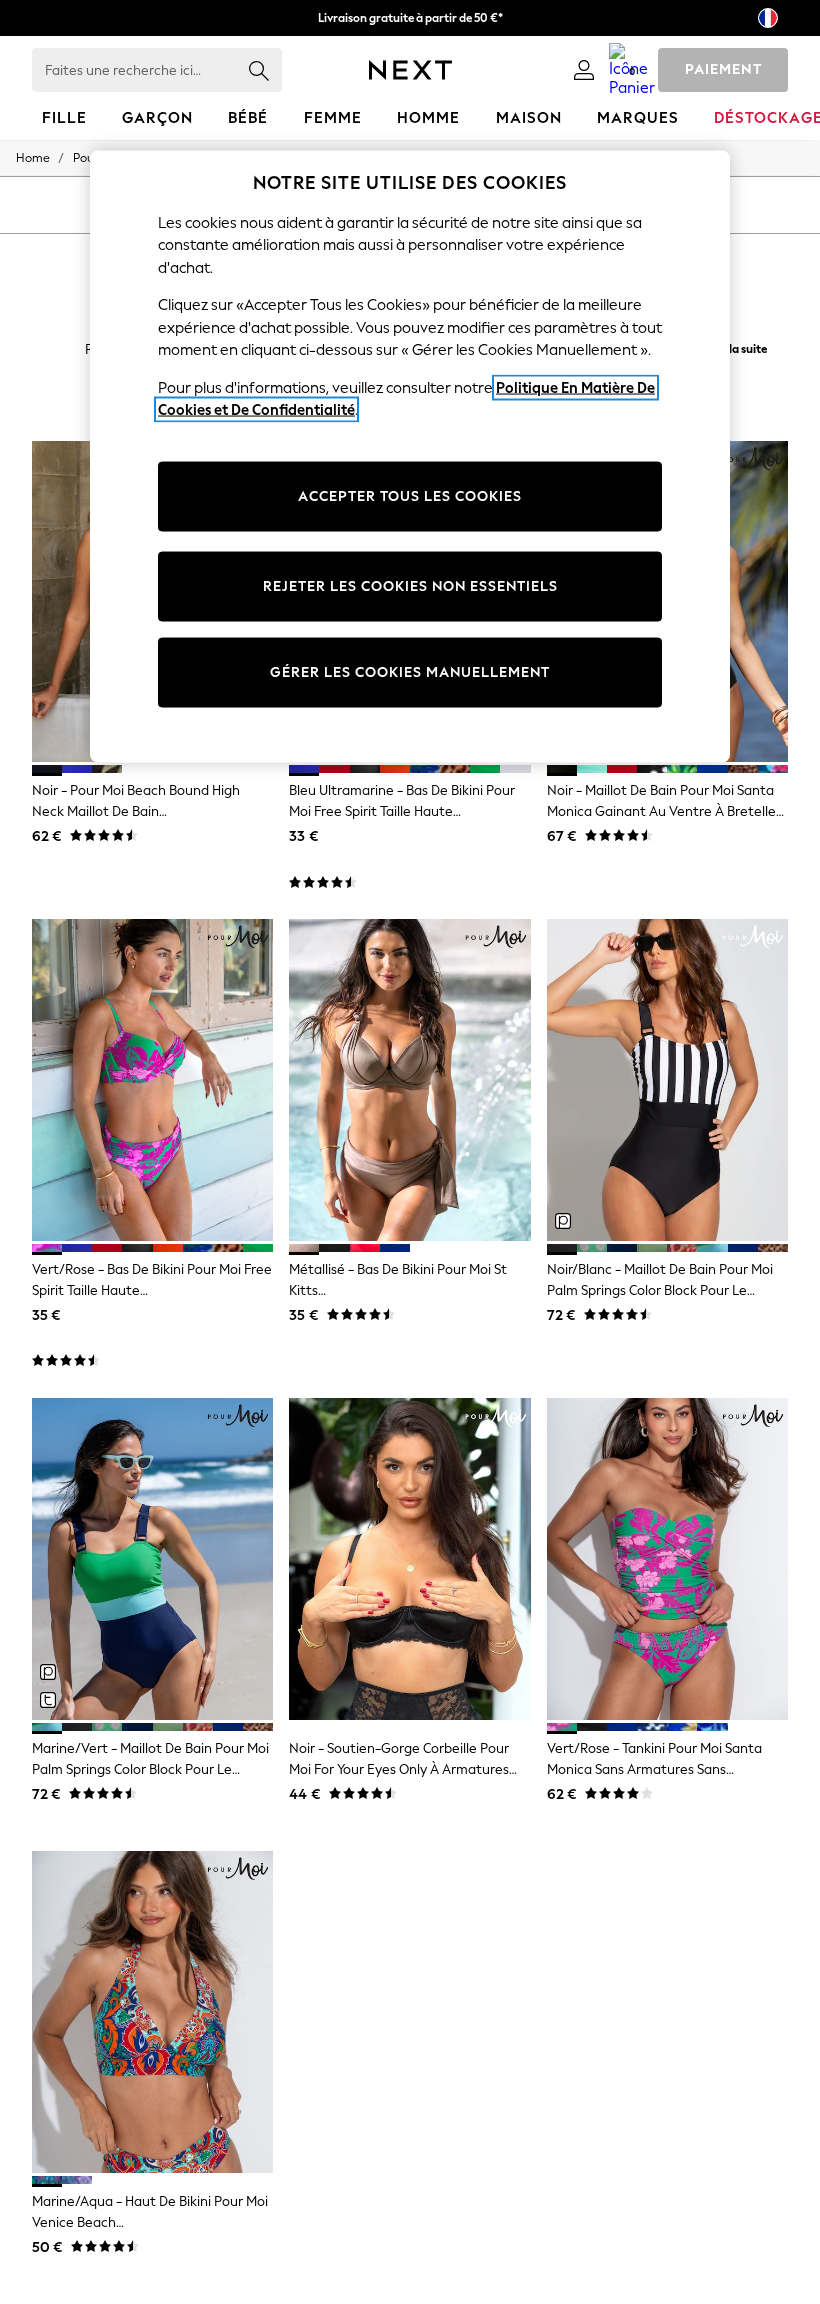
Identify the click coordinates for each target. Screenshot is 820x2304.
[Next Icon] (410, 70)
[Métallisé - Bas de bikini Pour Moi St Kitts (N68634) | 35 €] (409, 1080)
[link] (584, 70)
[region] (410, 456)
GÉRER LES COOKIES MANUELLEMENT (410, 671)
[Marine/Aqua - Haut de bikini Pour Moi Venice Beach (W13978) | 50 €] (152, 2012)
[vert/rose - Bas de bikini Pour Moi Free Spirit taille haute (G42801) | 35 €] (152, 1080)
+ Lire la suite (733, 346)
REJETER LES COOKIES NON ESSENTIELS (410, 585)
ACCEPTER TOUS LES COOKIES (410, 495)
